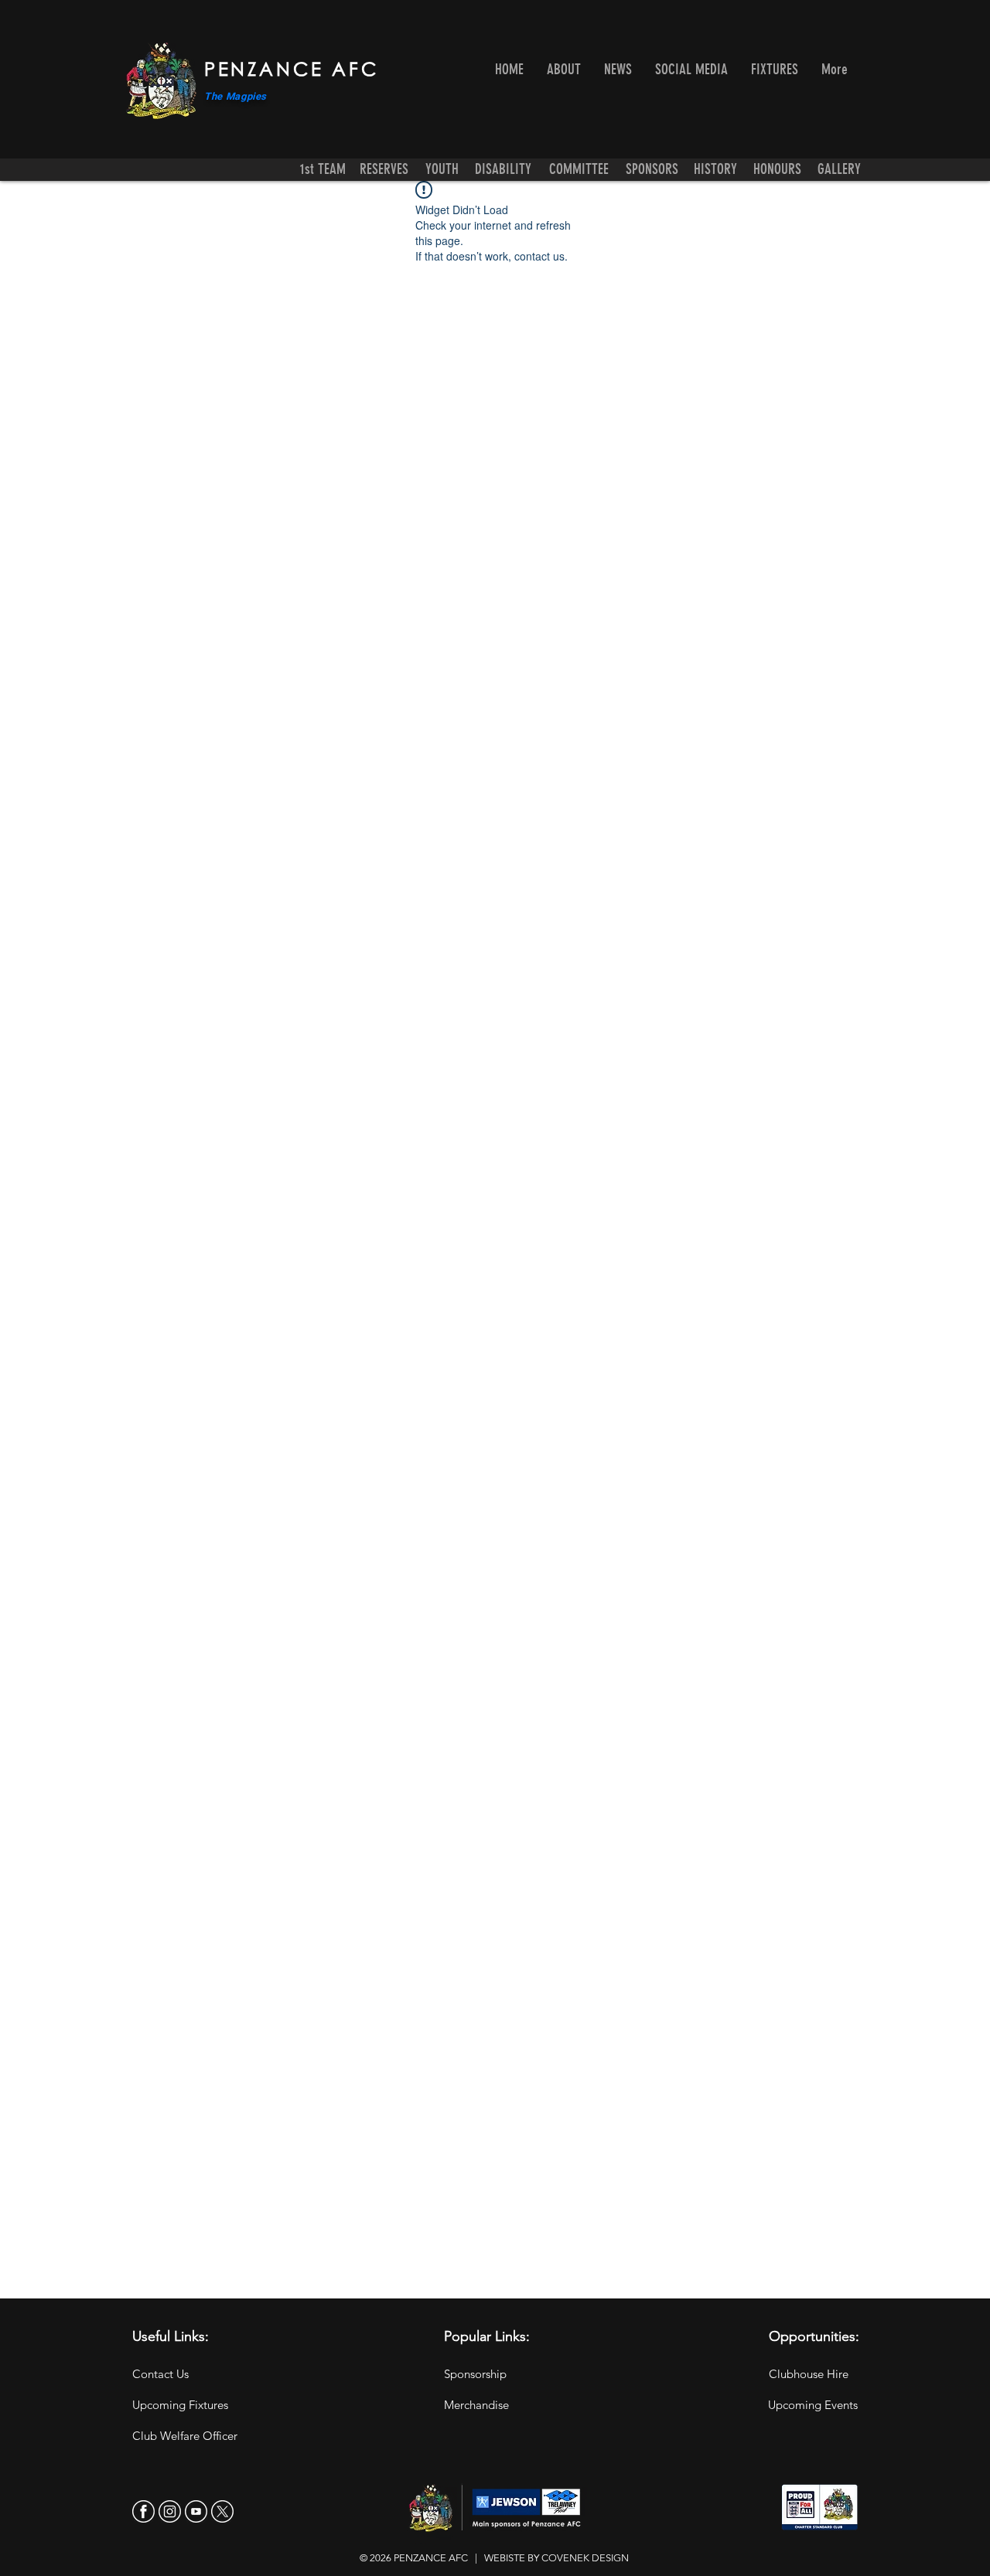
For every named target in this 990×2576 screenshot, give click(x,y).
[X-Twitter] (222, 2511)
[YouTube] (196, 2511)
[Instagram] (170, 2511)
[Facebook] (143, 2511)
